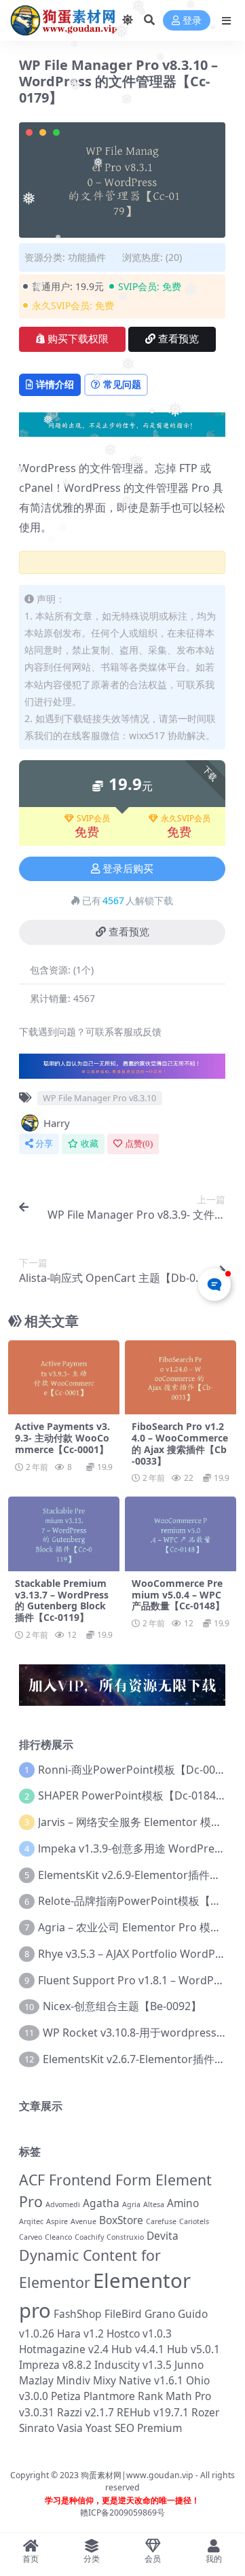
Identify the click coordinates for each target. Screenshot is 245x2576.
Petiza (66, 2396)
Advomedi (63, 2204)
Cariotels (194, 2221)
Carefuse (161, 2221)
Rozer (205, 2412)
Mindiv (73, 2380)
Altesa (154, 2204)
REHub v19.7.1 (153, 2412)
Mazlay (36, 2380)
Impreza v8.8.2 (55, 2365)
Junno (189, 2365)
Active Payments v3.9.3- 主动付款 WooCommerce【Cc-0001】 (62, 1438)
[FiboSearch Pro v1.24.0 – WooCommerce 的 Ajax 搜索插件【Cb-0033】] (181, 1377)
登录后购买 (128, 869)
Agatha (101, 2203)
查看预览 (178, 339)
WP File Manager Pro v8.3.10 (99, 1098)
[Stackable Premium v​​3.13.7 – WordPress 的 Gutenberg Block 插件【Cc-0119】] (64, 1534)
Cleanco (58, 2237)
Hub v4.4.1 (138, 2349)
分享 (44, 1144)
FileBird (123, 2314)
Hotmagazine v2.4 (64, 2349)
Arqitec (31, 2221)
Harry (57, 1123)
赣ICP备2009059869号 (122, 2512)
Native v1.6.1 (151, 2380)
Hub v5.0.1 (193, 2349)
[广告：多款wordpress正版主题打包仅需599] (122, 1071)
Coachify (89, 2237)
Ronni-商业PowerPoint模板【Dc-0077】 (138, 1770)
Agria (131, 2204)
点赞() (139, 1144)
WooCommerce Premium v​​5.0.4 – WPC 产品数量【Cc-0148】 (178, 1595)
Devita (163, 2236)
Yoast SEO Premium (134, 2428)
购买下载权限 (78, 339)
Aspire (57, 2221)
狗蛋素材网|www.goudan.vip (137, 2475)
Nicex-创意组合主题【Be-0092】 (122, 2006)
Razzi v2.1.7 (86, 2412)
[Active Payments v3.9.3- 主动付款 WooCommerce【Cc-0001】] (64, 1377)
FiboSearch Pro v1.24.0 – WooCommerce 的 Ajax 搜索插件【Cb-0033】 (180, 1443)
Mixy (105, 2380)
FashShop (78, 2314)
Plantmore (109, 2396)
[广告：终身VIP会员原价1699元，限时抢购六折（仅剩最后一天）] (122, 429)
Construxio (125, 2237)
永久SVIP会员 (186, 819)
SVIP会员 (93, 819)
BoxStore (121, 2220)
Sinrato (37, 2428)
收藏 (90, 1144)
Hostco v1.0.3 (139, 2333)
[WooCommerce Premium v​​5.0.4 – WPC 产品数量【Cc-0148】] (181, 1534)
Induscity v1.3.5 (133, 2365)
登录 (192, 21)
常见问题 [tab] (122, 384)
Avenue (83, 2221)
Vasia (70, 2428)
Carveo (31, 2237)
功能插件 (87, 257)
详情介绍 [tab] (55, 384)
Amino (183, 2203)
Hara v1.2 (80, 2333)
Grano (160, 2314)
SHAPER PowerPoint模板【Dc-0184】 (132, 1795)
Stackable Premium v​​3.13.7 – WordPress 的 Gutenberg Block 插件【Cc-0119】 (62, 1600)
